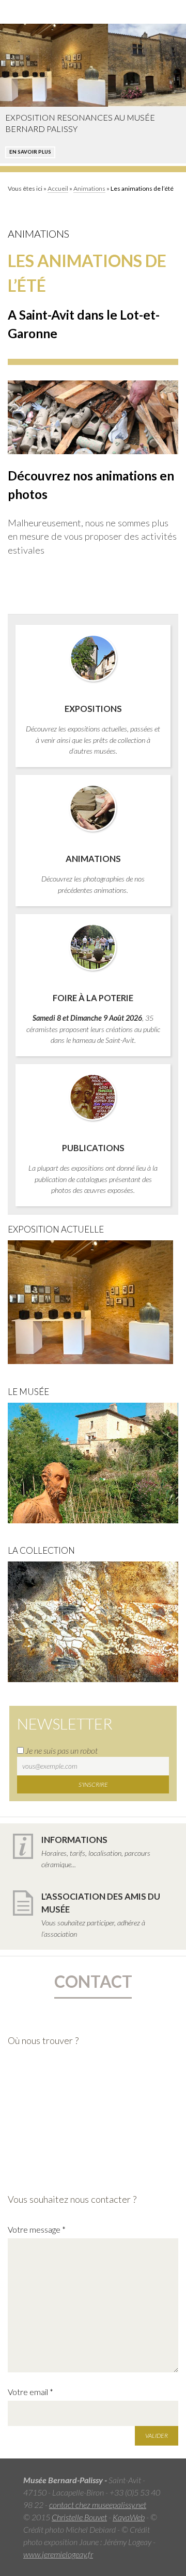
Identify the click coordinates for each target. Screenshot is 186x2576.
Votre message (37, 2229)
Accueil (58, 188)
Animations (89, 188)
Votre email (30, 2392)
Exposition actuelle (56, 1229)
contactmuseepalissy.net (98, 2505)
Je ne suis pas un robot (61, 1750)
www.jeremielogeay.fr (58, 2554)
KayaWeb (129, 2517)
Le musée (28, 1392)
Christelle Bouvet (79, 2517)
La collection (41, 1550)
